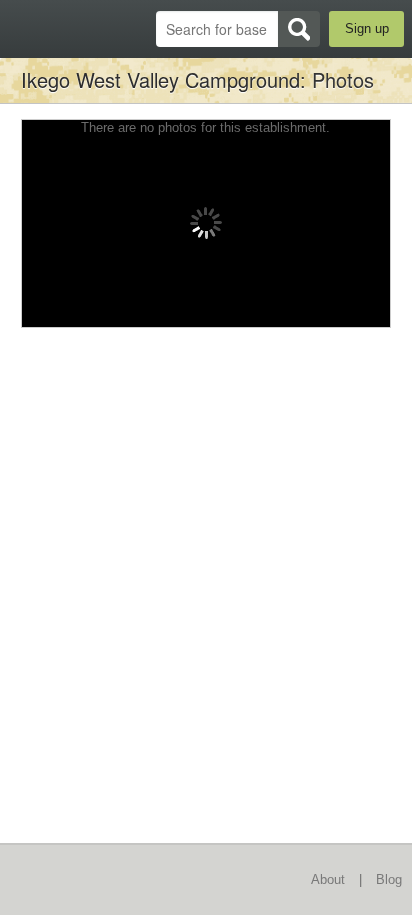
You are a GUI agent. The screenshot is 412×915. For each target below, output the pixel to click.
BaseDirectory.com (25, 28)
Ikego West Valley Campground (160, 79)
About (328, 879)
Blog (389, 879)
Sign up (367, 28)
